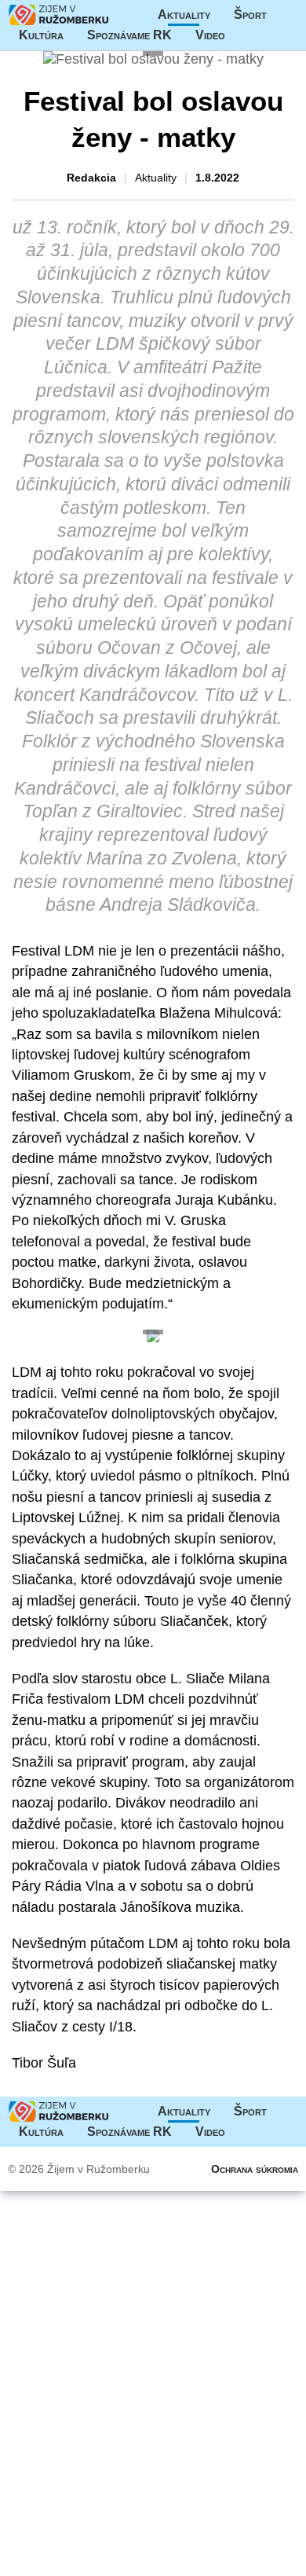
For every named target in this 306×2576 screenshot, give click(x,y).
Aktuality (184, 15)
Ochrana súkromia (255, 2169)
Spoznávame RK (129, 35)
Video (210, 35)
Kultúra (41, 35)
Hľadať (280, 35)
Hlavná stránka (59, 15)
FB (249, 35)
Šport (250, 15)
